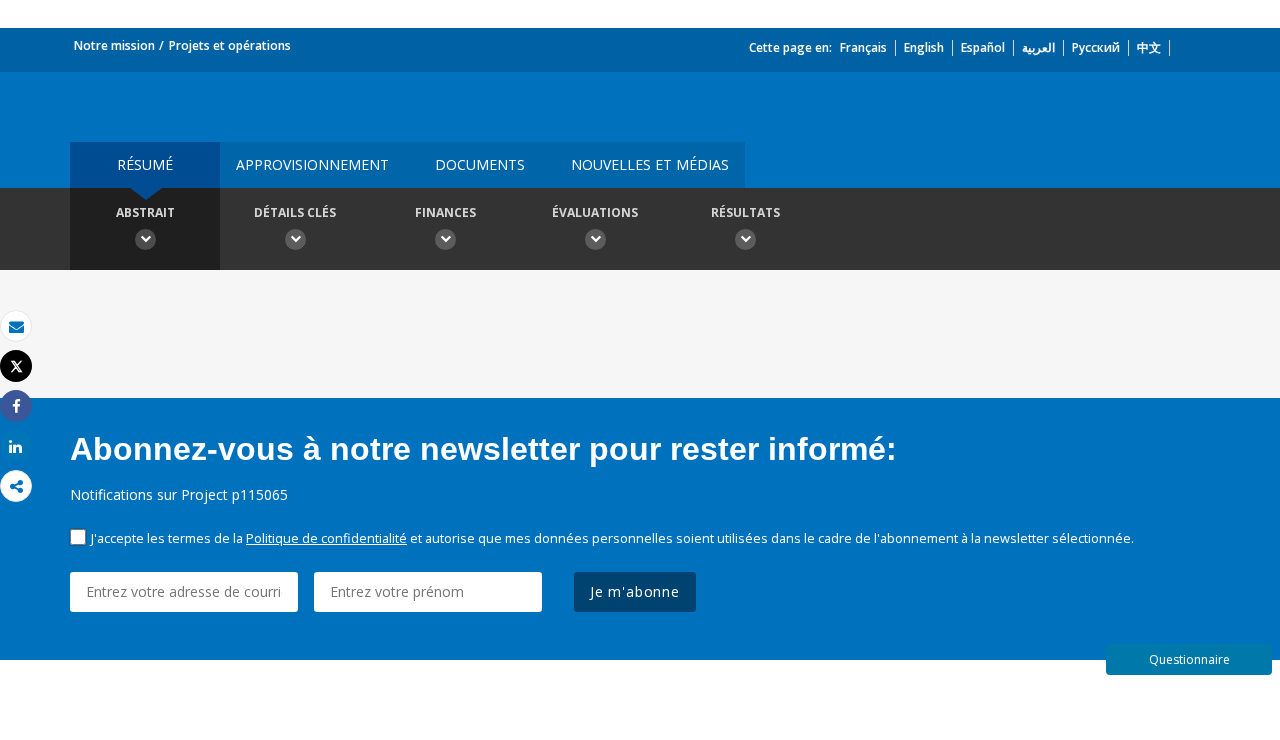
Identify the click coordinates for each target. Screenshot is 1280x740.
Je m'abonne (635, 591)
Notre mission (114, 45)
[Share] (16, 406)
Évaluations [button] (595, 212)
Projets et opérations (230, 45)
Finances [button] (445, 212)
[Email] (16, 326)
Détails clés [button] (295, 212)
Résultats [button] (745, 212)
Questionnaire (1189, 659)
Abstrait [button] (145, 212)
